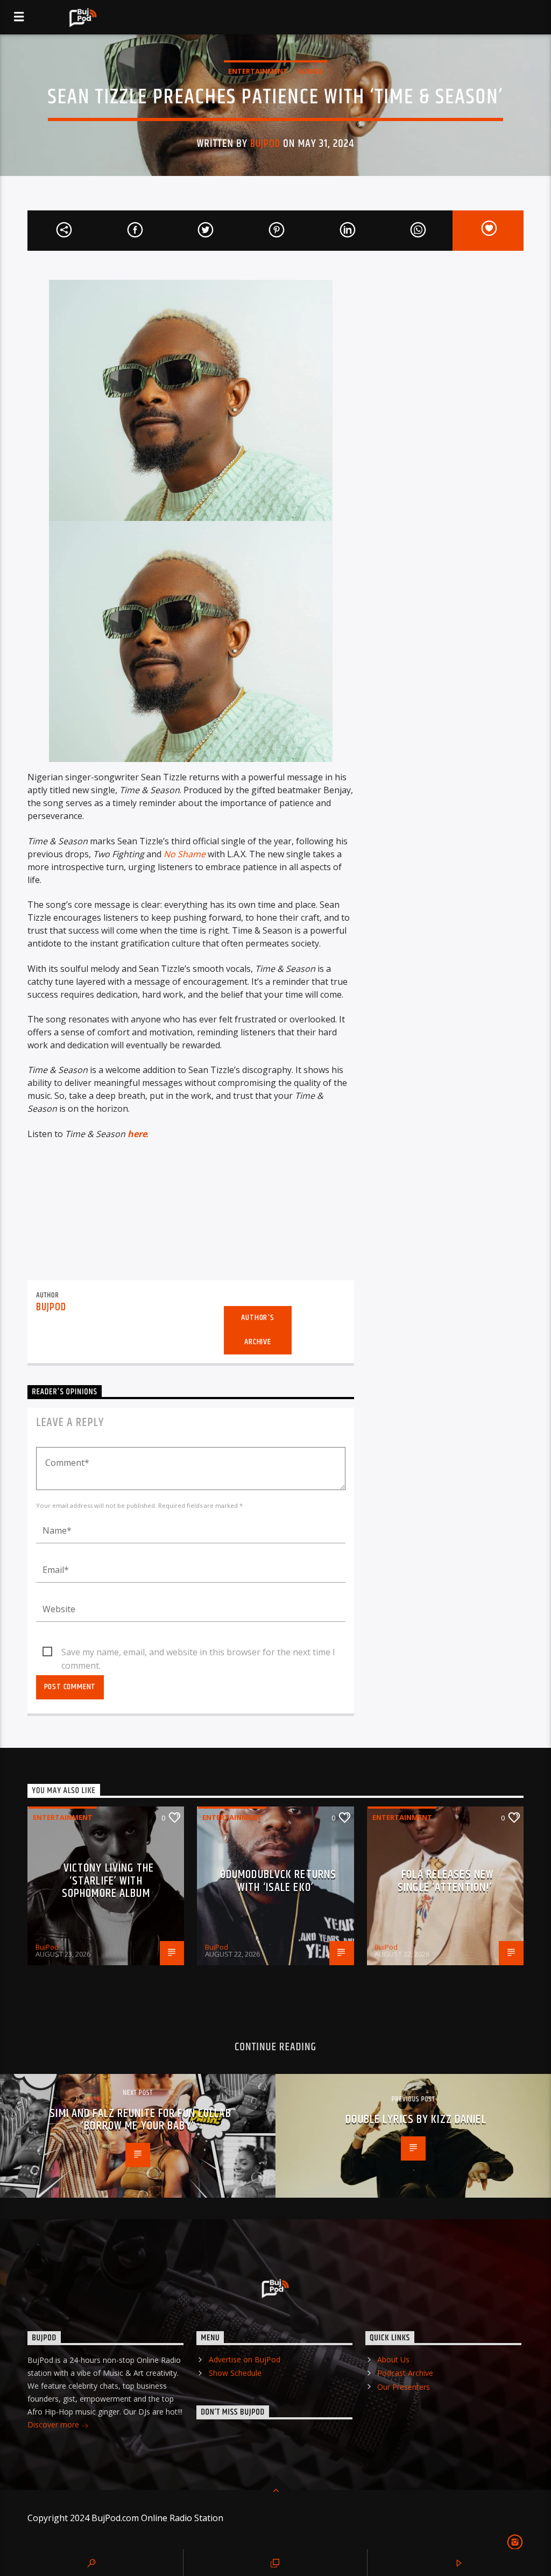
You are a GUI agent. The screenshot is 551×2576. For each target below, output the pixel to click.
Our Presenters (404, 2387)
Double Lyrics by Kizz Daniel (416, 2119)
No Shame (185, 854)
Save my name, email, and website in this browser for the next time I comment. (198, 1653)
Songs (310, 71)
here (137, 1134)
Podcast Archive (405, 2373)
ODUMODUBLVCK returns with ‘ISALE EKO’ (278, 1881)
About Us (393, 2359)
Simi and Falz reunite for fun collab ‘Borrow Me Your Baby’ (140, 2120)
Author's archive (257, 1330)
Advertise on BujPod (245, 2359)
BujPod (265, 144)
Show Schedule (235, 2373)
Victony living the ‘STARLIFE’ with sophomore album (108, 1881)
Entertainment (258, 71)
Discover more (54, 2425)
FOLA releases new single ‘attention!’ (446, 1881)
